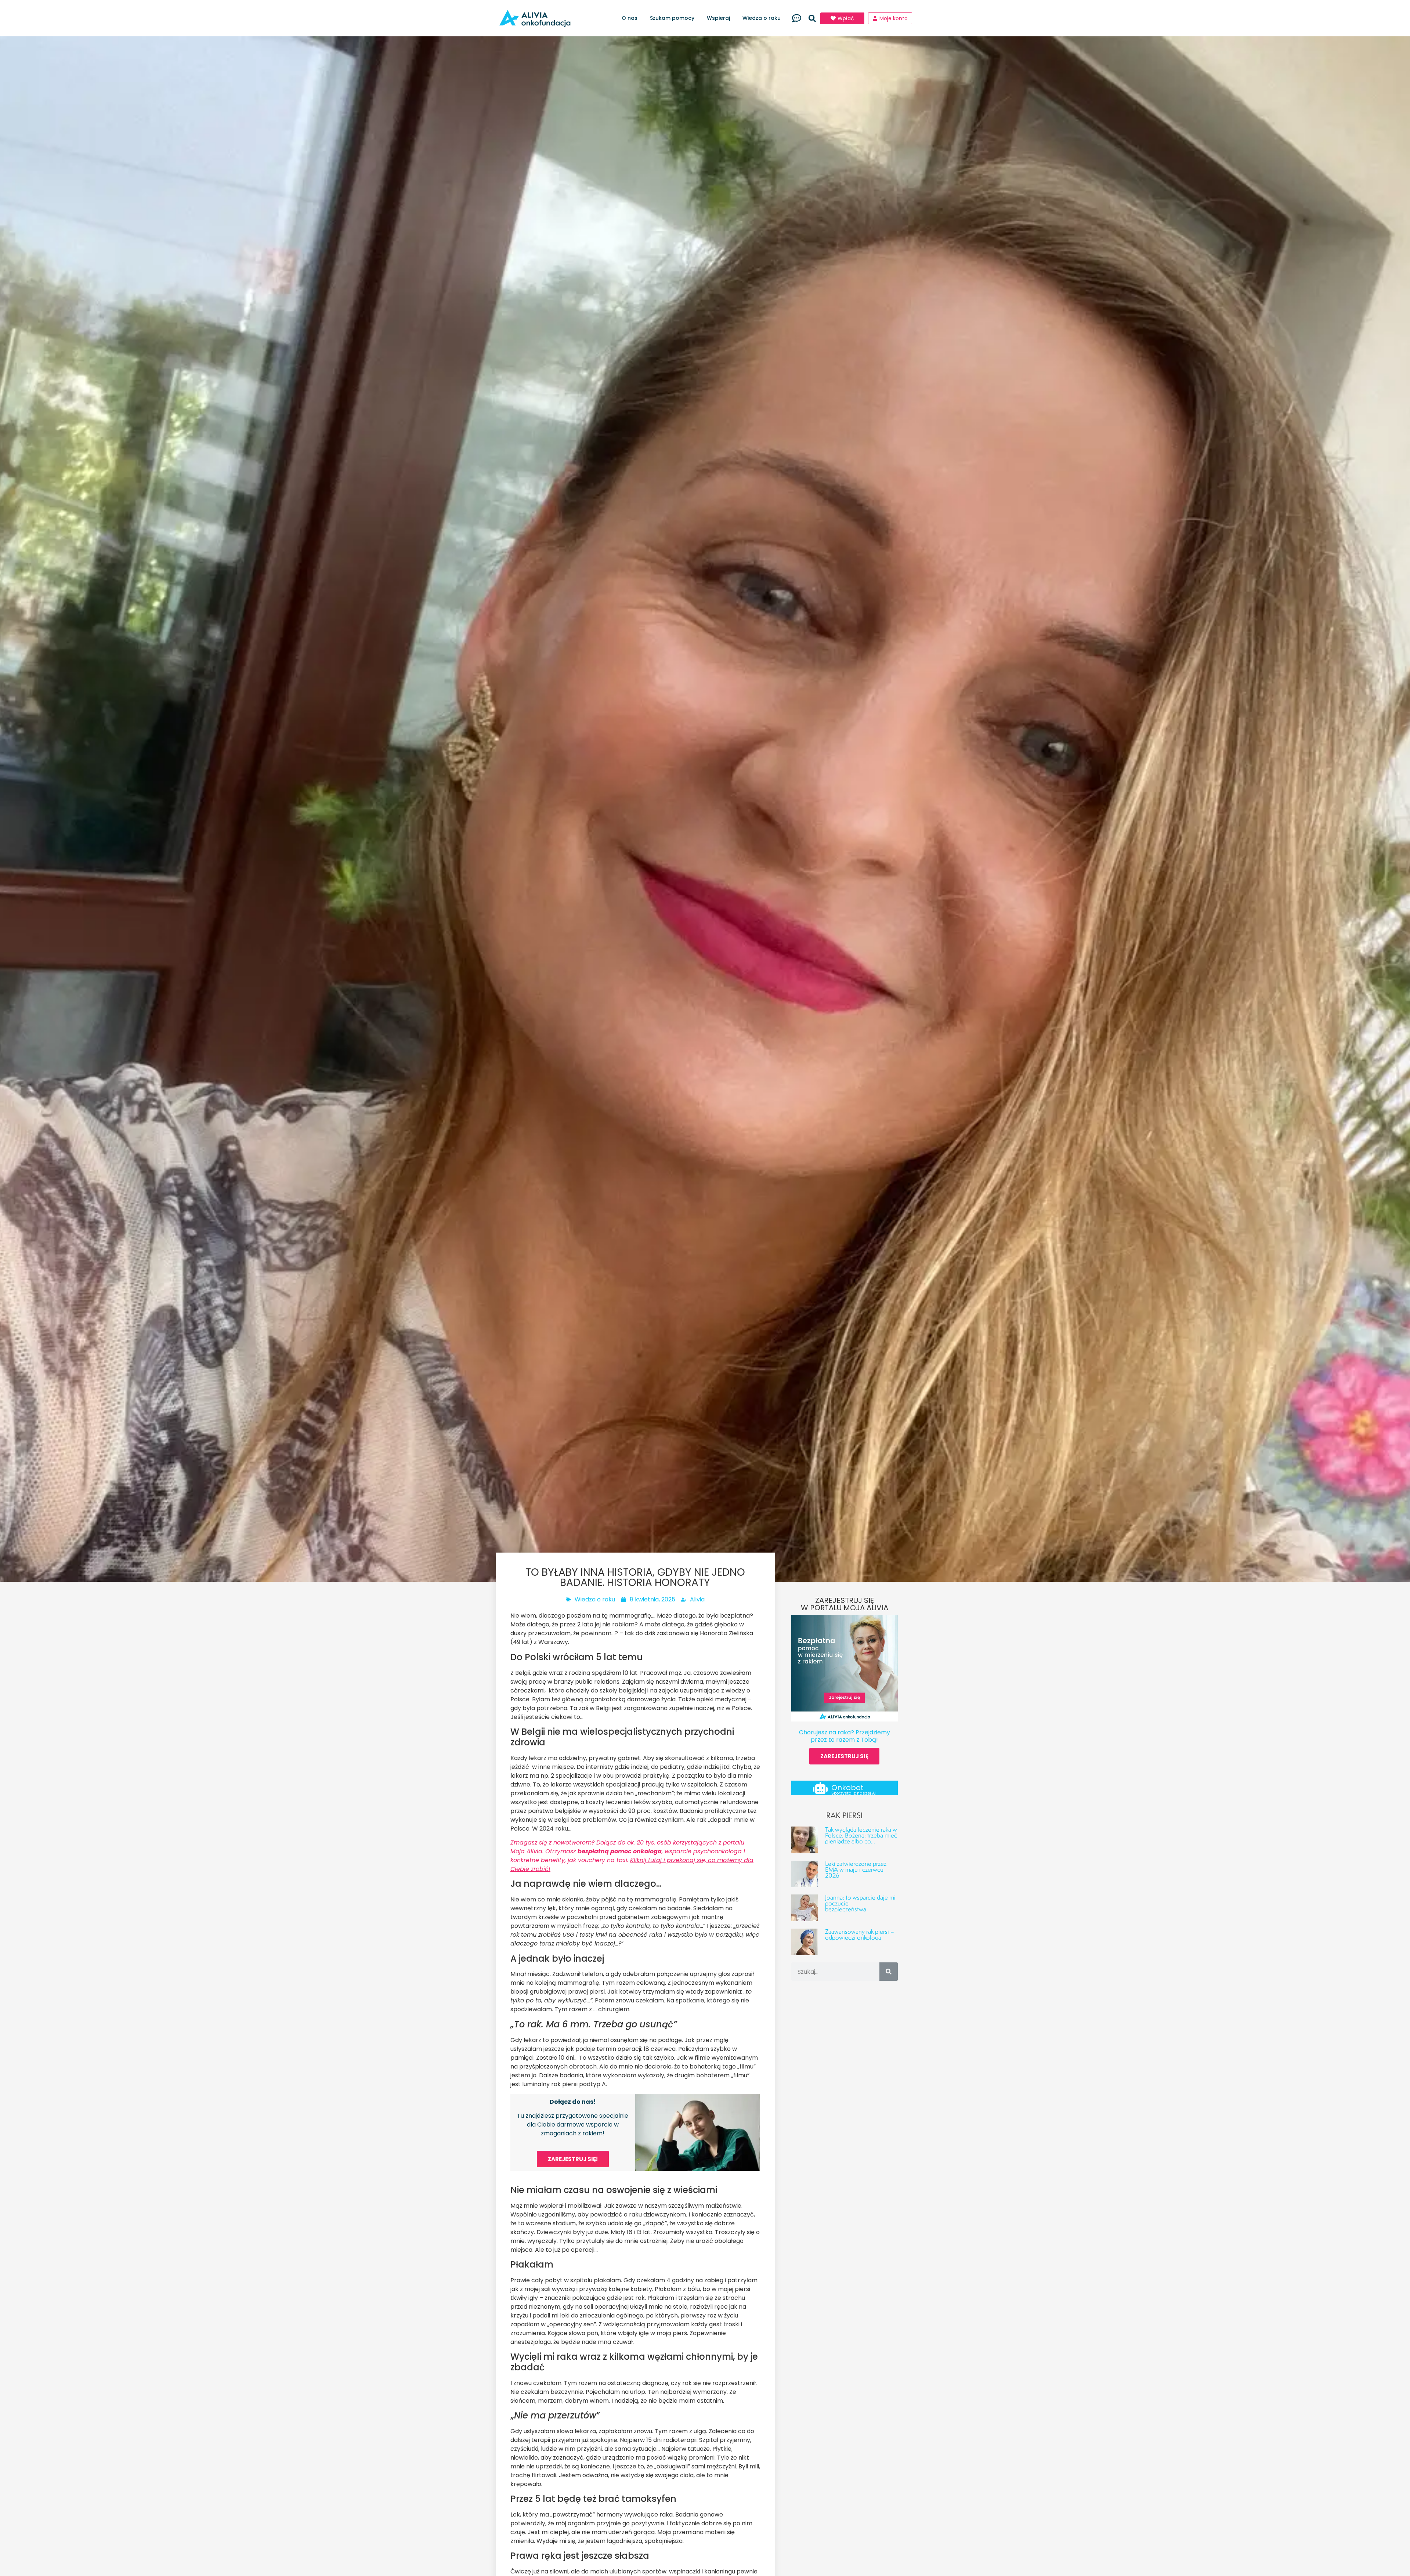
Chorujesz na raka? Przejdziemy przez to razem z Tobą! (845, 1736)
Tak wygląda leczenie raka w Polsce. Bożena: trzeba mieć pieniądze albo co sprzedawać (861, 1838)
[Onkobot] (820, 1788)
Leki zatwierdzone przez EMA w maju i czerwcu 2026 (856, 1869)
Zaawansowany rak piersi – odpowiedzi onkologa (860, 1934)
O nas (630, 18)
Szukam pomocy (672, 18)
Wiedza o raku (762, 18)
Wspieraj (718, 18)
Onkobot (847, 1788)
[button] (812, 18)
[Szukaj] (889, 1972)
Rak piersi (844, 1815)
